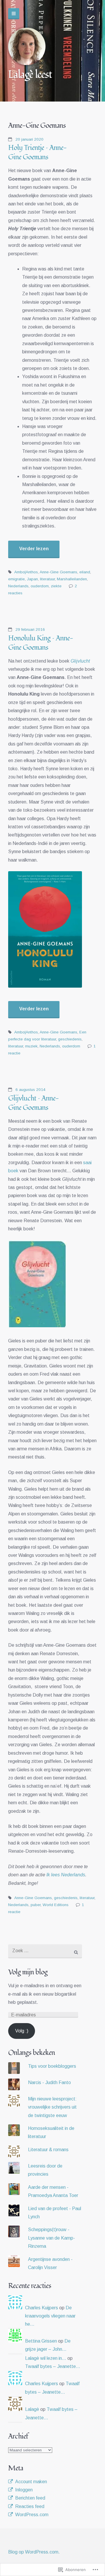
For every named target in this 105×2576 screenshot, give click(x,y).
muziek (31, 1046)
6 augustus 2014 (30, 1090)
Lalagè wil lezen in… (46, 2358)
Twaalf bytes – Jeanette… (53, 2366)
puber (36, 1905)
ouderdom (40, 586)
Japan (32, 579)
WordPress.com (32, 2515)
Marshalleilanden (72, 579)
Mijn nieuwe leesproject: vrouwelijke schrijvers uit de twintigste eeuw (52, 2107)
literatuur (47, 579)
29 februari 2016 (30, 629)
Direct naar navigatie (14, 14)
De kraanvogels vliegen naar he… (50, 2316)
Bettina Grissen (41, 2341)
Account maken (31, 2482)
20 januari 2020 (29, 139)
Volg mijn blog (28, 1972)
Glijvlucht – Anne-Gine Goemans (34, 1103)
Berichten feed (30, 2498)
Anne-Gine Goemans (58, 572)
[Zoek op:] (45, 1951)
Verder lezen (34, 549)
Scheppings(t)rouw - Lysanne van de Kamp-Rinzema (51, 2238)
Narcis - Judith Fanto (49, 2082)
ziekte (56, 586)
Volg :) (22, 2031)
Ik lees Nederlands (66, 1875)
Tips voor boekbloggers (52, 2066)
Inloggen (24, 2490)
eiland (85, 572)
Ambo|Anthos (26, 572)
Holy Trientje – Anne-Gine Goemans (37, 152)
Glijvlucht (80, 661)
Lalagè (32, 2409)
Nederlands (18, 586)
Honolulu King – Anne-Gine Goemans (41, 643)
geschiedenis (70, 1039)
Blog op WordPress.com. (34, 2552)
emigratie (16, 579)
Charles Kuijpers (42, 2308)
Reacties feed (30, 2506)
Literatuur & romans (48, 2150)
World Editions (56, 1905)
